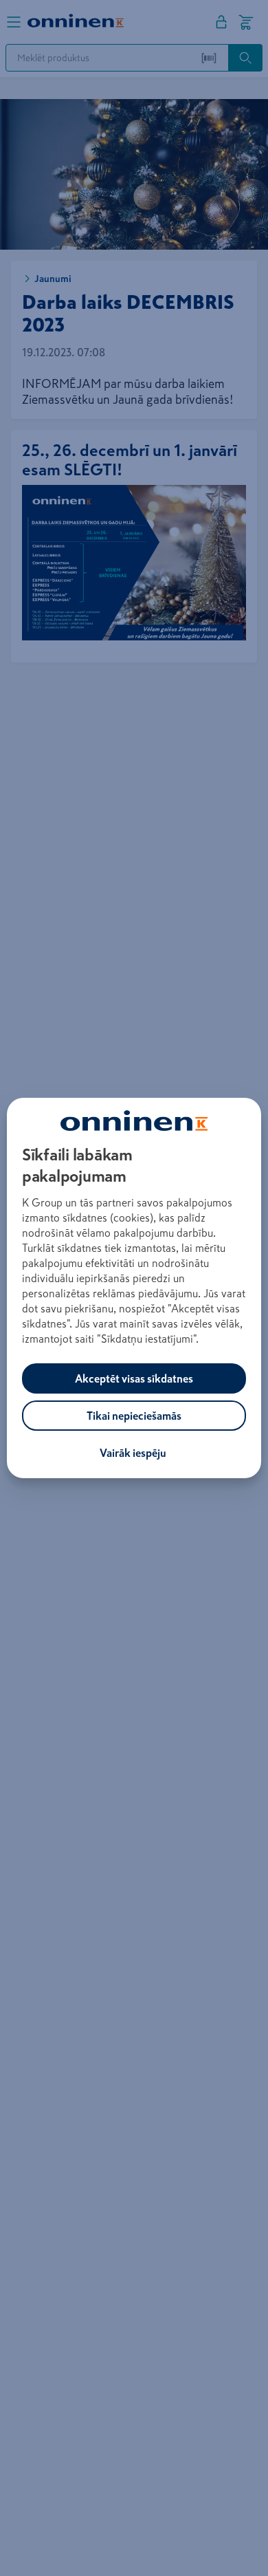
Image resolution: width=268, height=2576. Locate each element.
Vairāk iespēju (133, 1453)
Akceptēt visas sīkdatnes (134, 1378)
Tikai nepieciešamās (134, 1416)
